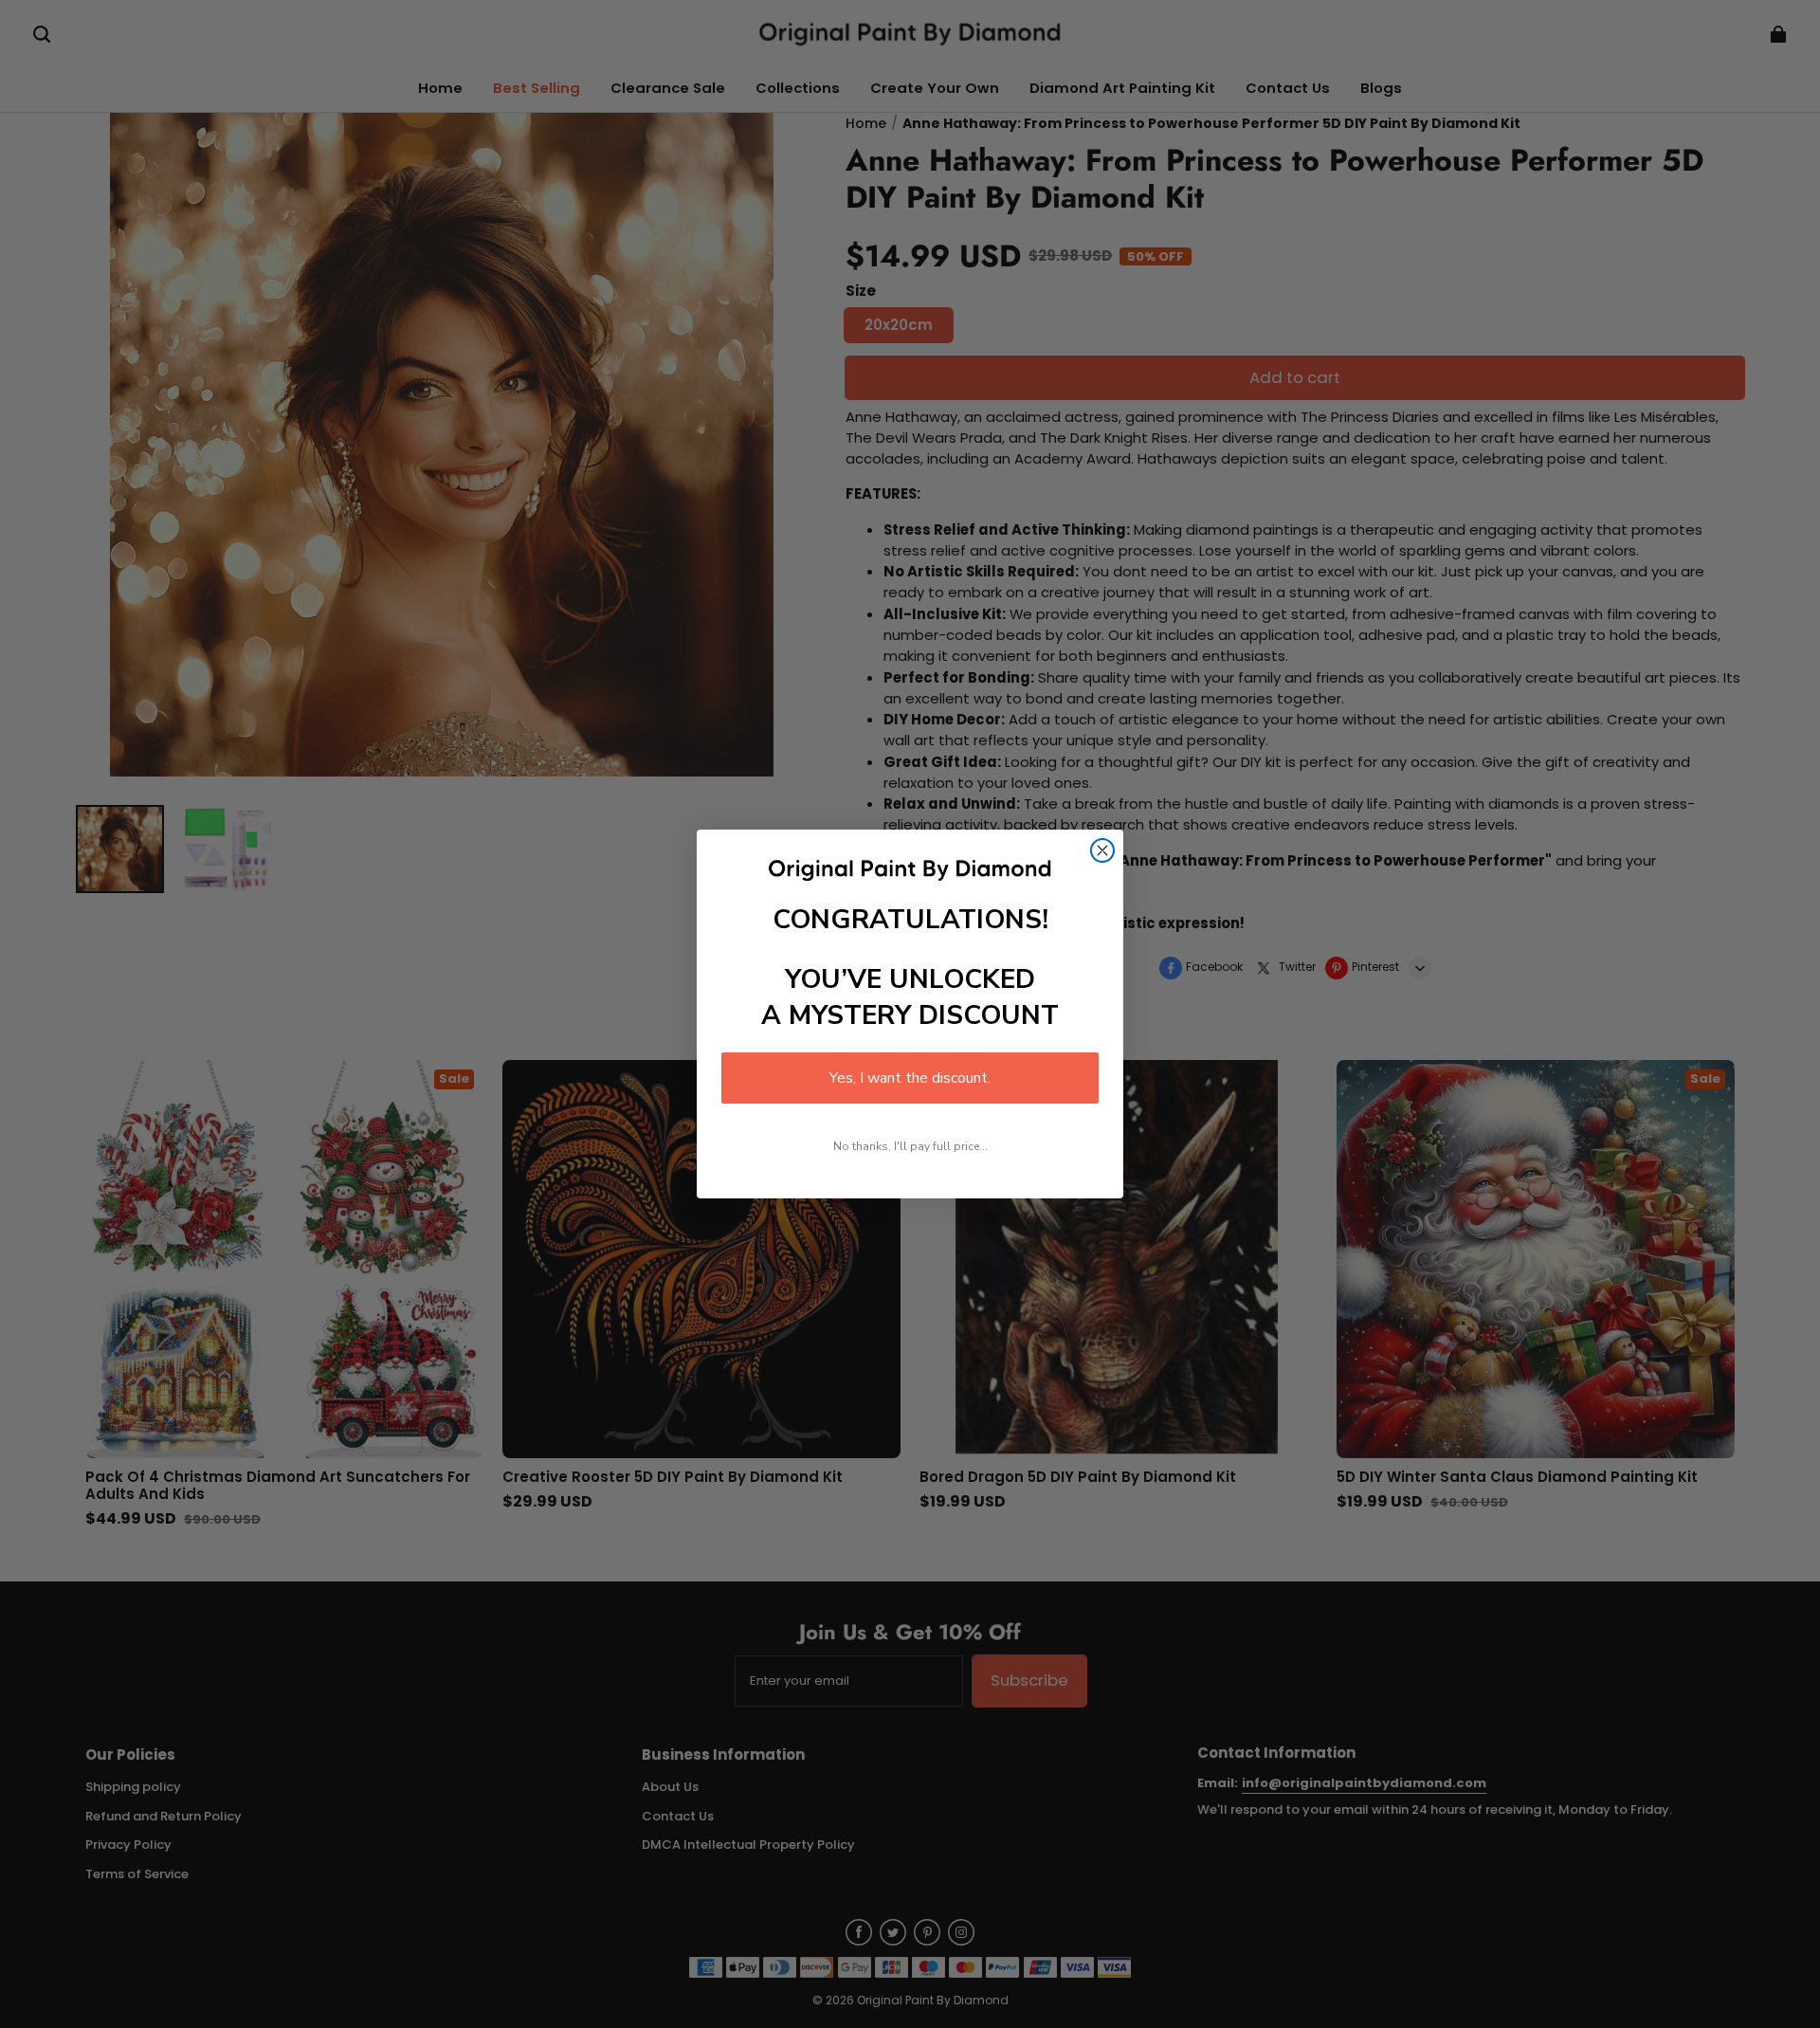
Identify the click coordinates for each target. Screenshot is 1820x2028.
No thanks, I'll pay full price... (910, 1146)
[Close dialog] (1102, 850)
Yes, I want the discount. (910, 1078)
